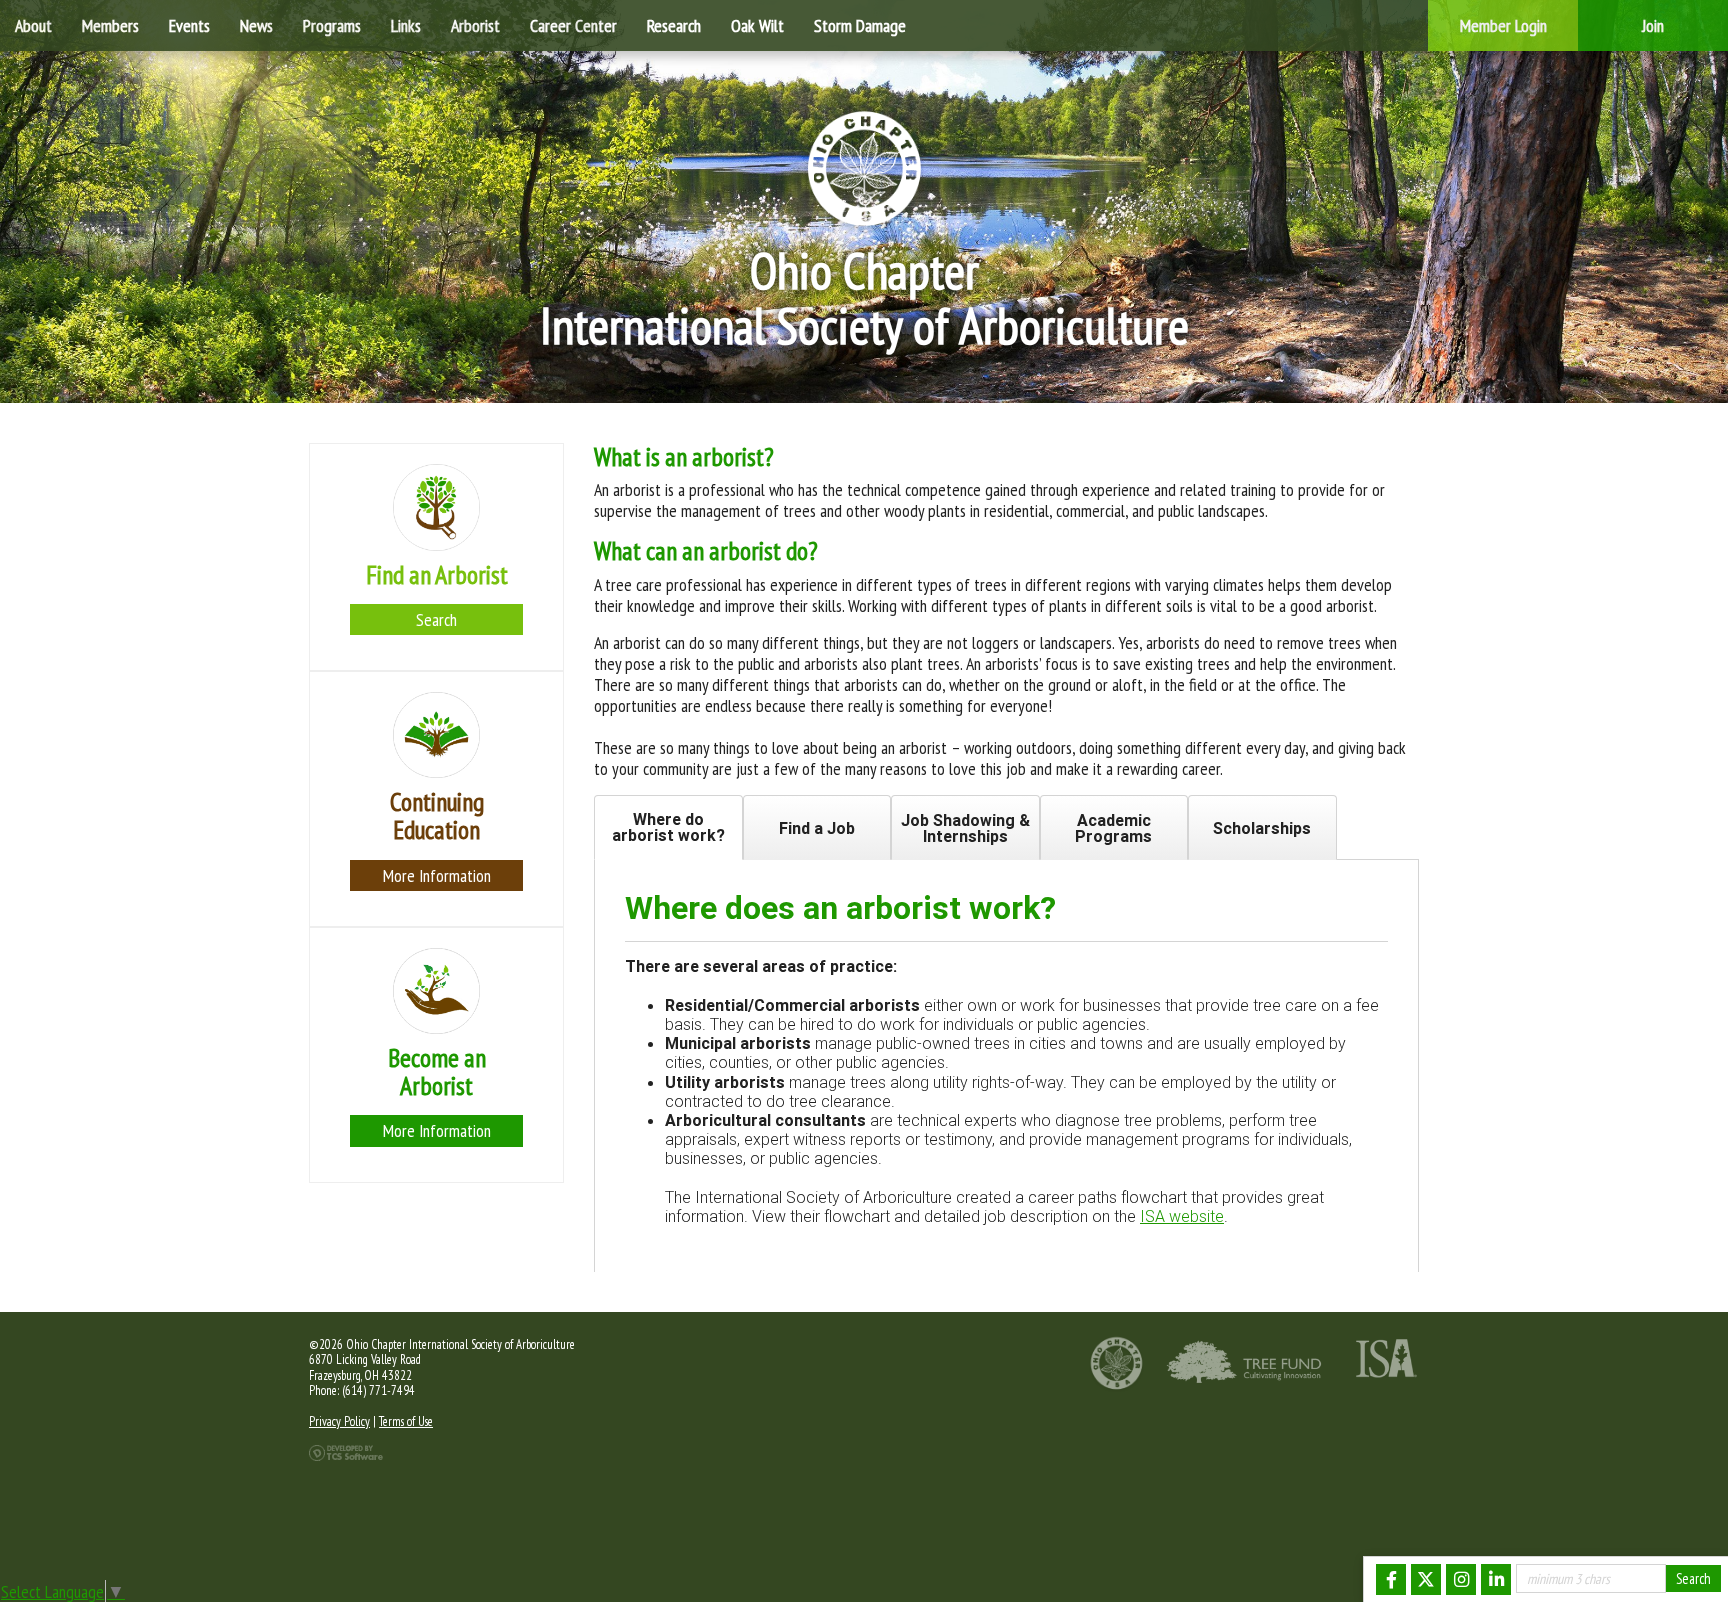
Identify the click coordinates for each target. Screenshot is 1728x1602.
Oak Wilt (757, 25)
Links (406, 25)
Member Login (1503, 25)
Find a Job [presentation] (817, 828)
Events (189, 25)
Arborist (475, 25)
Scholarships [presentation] (1262, 828)
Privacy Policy (339, 1421)
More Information (437, 875)
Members (110, 25)
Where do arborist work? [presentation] (668, 827)
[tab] (668, 827)
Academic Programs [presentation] (1113, 828)
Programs (332, 25)
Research (674, 25)
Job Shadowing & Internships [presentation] (965, 828)
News (256, 25)
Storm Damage (860, 25)
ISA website (1182, 1216)
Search (436, 619)
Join (1653, 25)
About (33, 25)
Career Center (573, 25)
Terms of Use (406, 1421)
